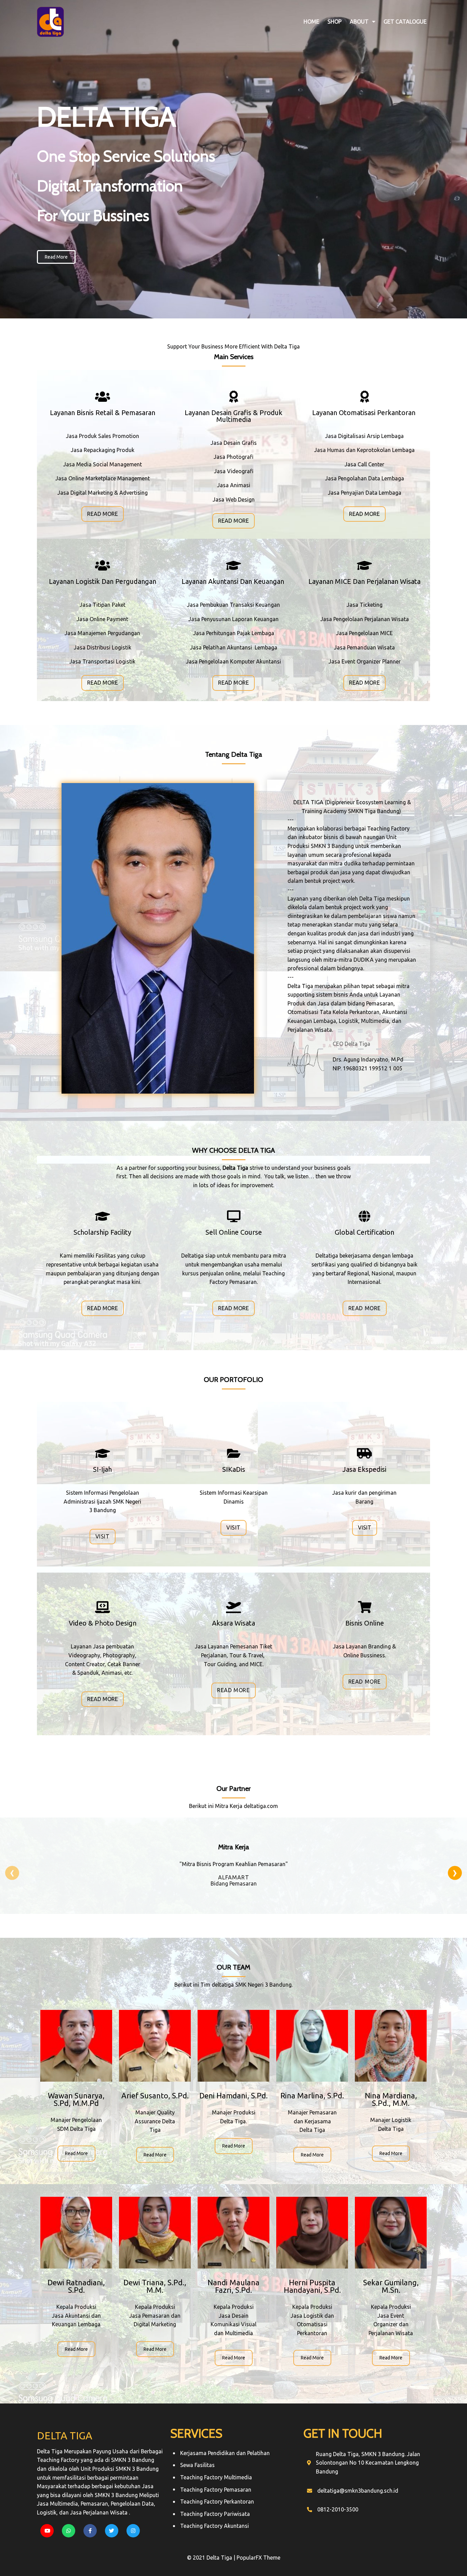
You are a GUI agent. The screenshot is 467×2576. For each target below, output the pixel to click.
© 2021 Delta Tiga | (212, 2558)
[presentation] (12, 1873)
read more (76, 2153)
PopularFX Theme (258, 2558)
